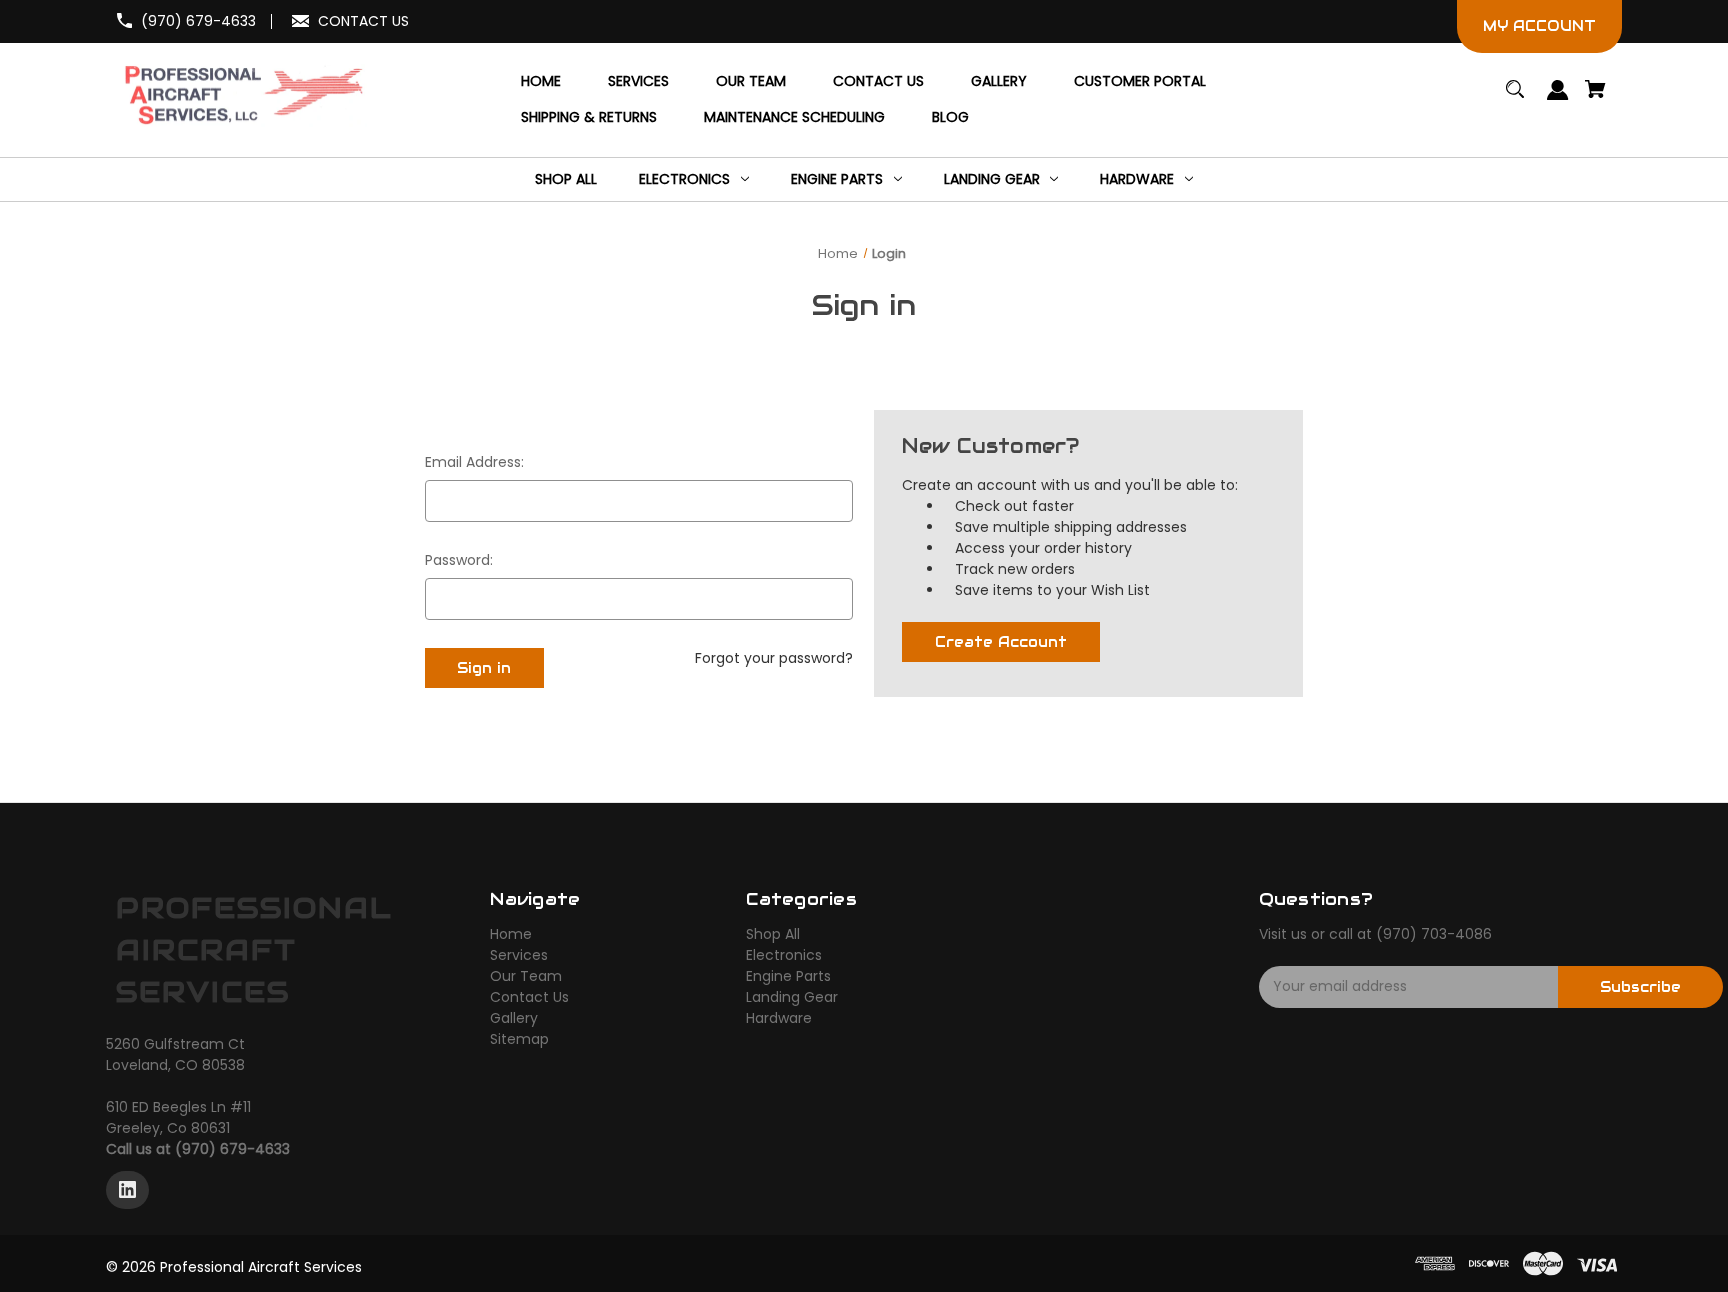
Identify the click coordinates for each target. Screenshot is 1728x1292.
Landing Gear (792, 997)
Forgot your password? (774, 658)
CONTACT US (363, 21)
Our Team (526, 976)
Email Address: (474, 462)
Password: (459, 560)
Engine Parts (788, 976)
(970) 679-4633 (198, 21)
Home (511, 934)
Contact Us (529, 997)
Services (519, 955)
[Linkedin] (127, 1190)
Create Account (1001, 642)
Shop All (773, 934)
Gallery (514, 1018)
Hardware (779, 1018)
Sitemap (519, 1039)
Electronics (784, 955)
